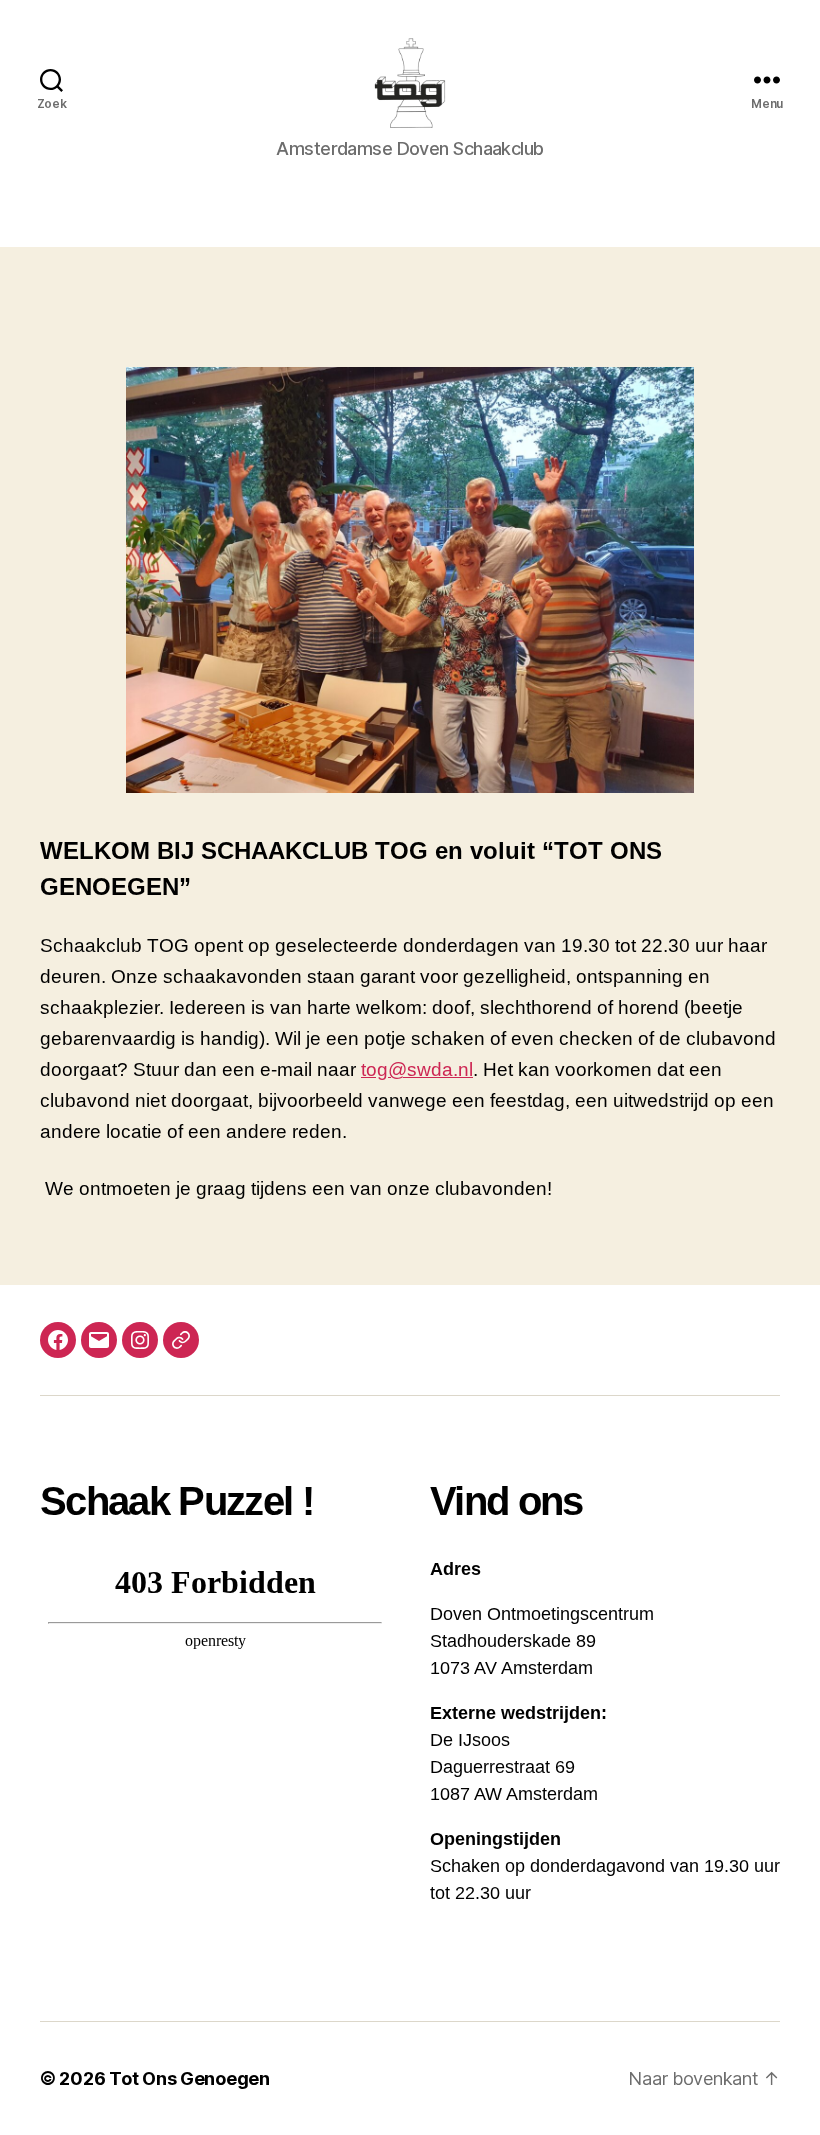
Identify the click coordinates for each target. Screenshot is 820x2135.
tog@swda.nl (417, 1069)
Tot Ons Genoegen (189, 2078)
